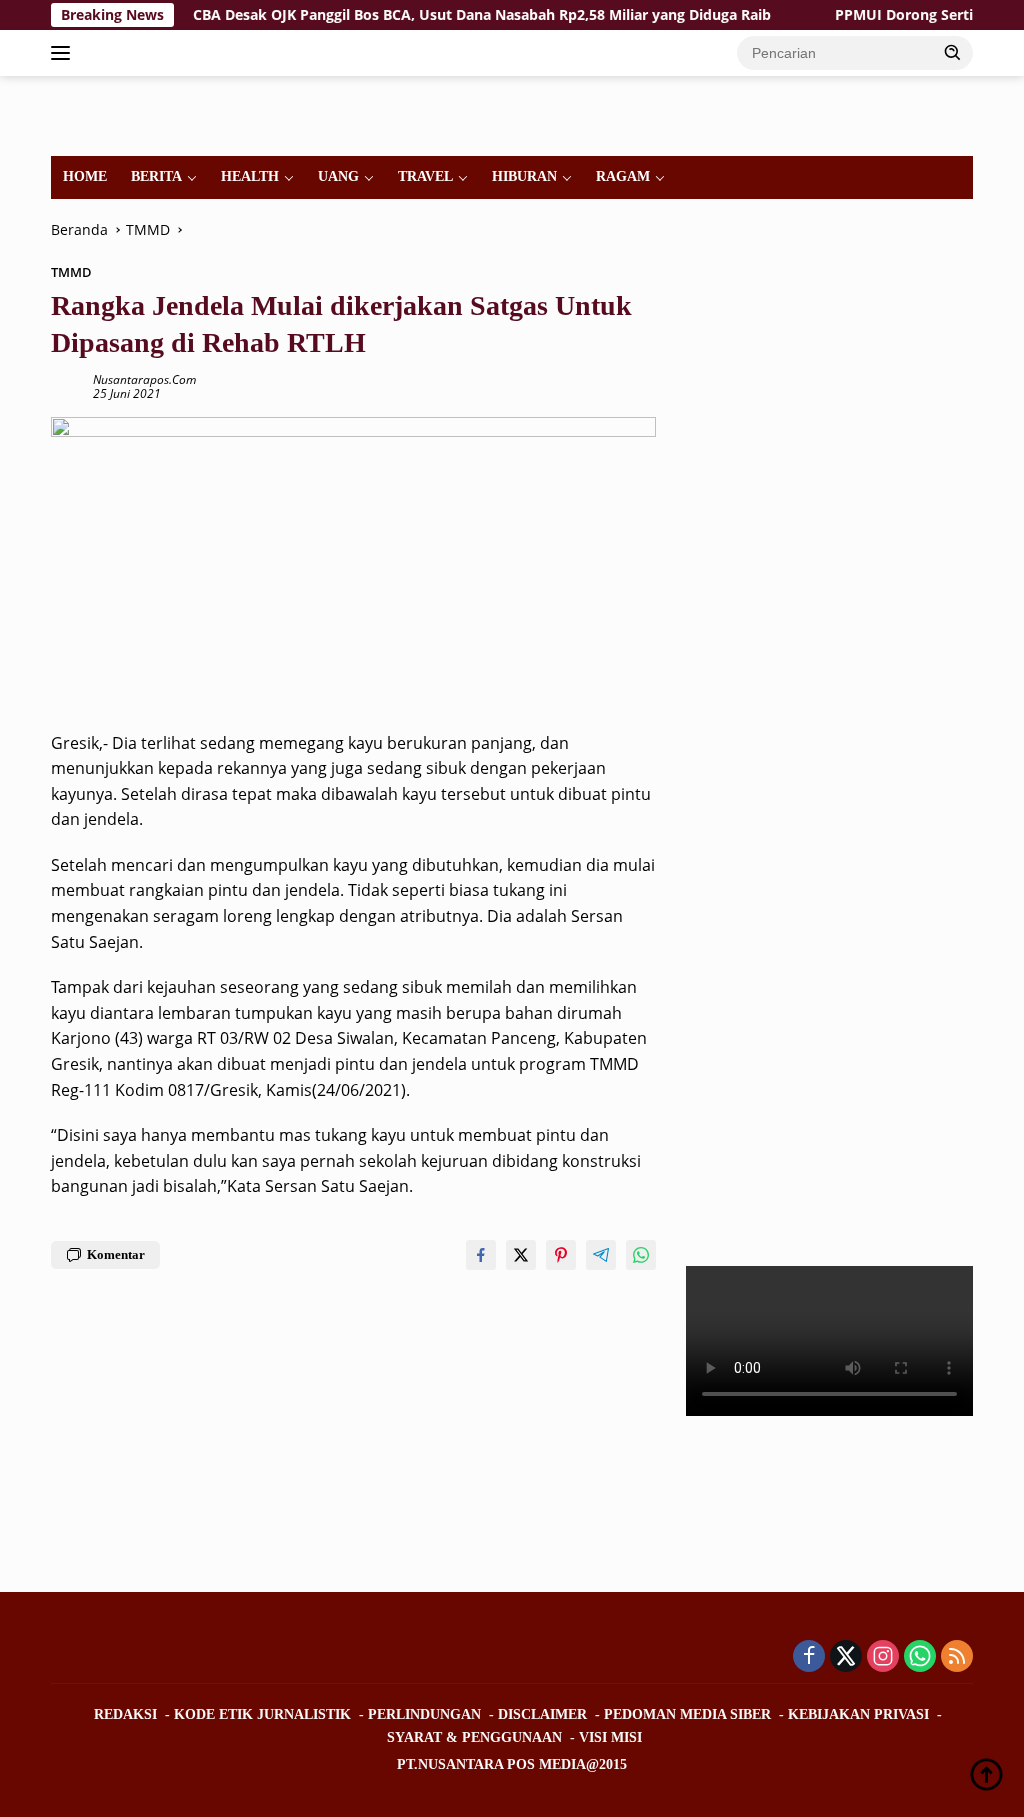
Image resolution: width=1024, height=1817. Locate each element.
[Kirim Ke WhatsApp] (641, 1255)
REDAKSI (125, 1714)
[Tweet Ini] (521, 1255)
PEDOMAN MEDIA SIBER (687, 1714)
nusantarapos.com (144, 379)
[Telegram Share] (601, 1255)
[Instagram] (883, 1657)
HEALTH (250, 176)
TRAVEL (425, 176)
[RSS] (957, 1657)
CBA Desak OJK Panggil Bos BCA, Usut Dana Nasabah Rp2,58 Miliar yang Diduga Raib (452, 15)
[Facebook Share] (481, 1255)
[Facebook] (809, 1657)
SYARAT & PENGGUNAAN (474, 1737)
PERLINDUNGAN (424, 1714)
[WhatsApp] (920, 1657)
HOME (85, 176)
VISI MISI (610, 1737)
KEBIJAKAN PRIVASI (858, 1714)
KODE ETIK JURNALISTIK (262, 1714)
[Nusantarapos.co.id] (136, 114)
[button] (953, 52)
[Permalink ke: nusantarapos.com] (67, 385)
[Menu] (64, 53)
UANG (338, 176)
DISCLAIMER (542, 1714)
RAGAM (623, 176)
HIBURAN (524, 176)
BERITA (156, 176)
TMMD (71, 272)
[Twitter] (846, 1657)
